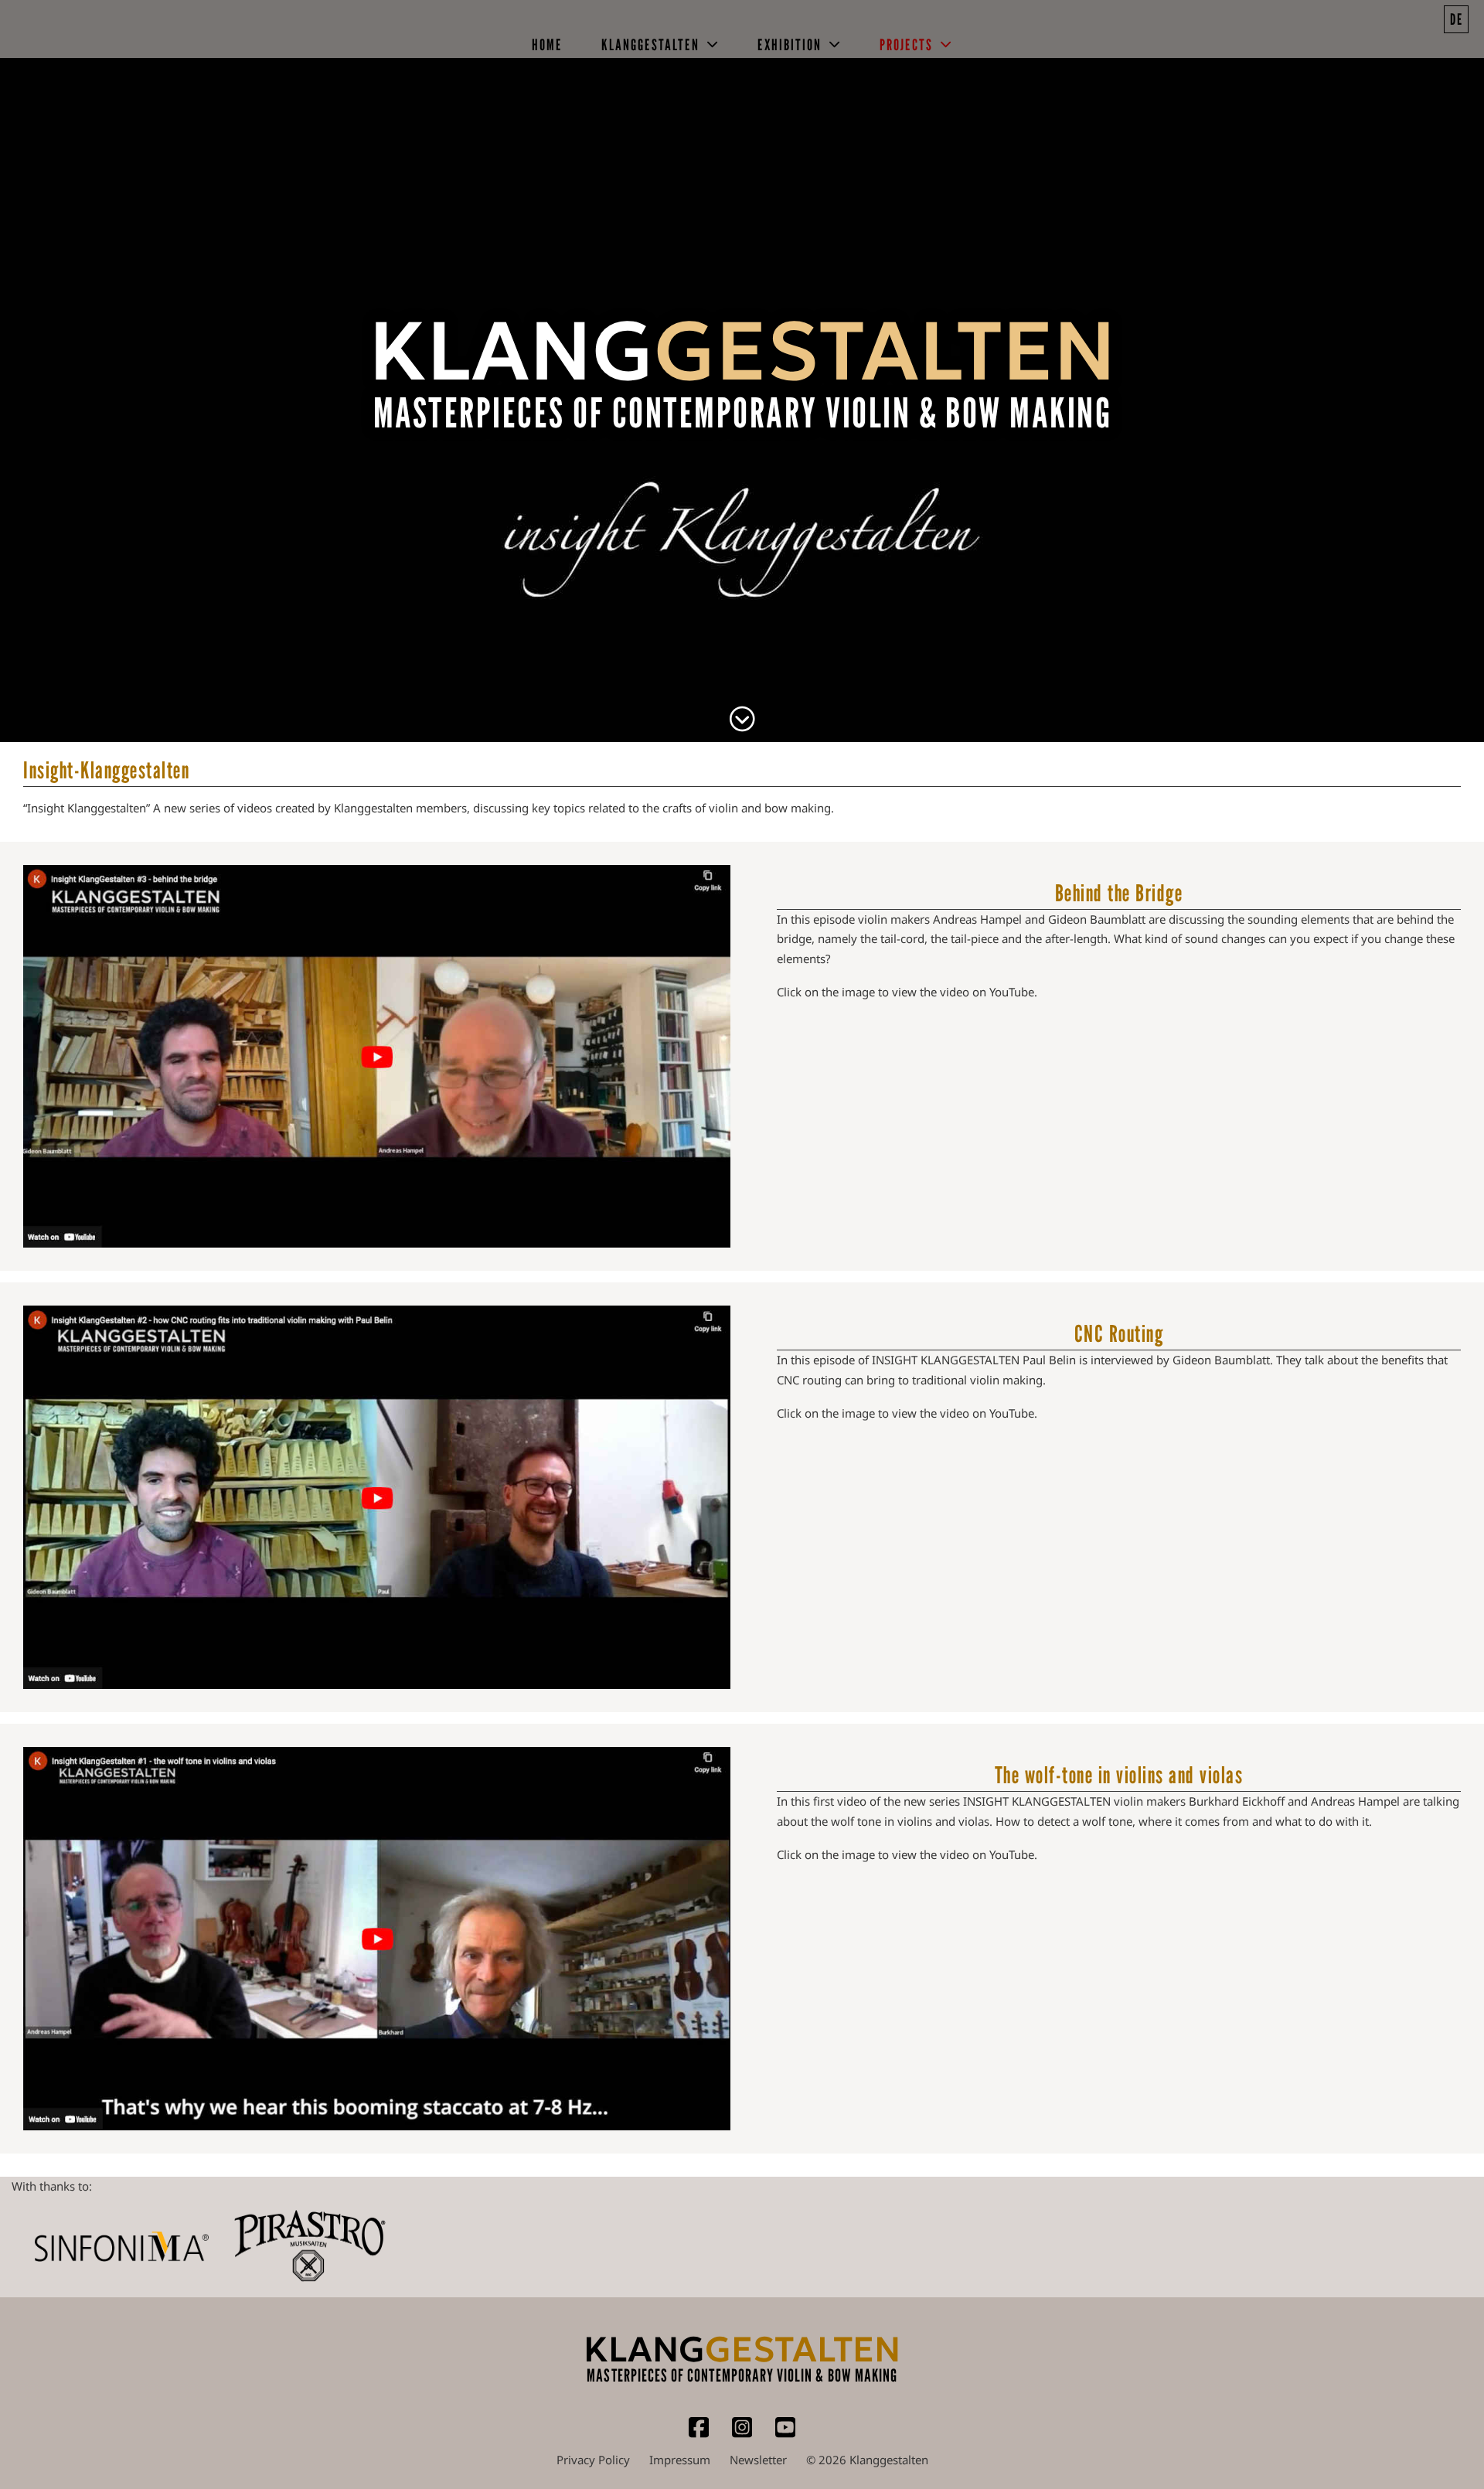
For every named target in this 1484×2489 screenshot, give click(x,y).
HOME (547, 45)
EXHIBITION (790, 45)
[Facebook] (699, 2435)
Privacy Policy (593, 2460)
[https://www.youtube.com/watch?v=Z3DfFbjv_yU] (377, 1497)
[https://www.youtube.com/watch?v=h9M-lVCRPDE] (377, 1939)
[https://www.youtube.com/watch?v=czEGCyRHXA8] (377, 1057)
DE (1457, 19)
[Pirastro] (309, 2247)
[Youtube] (785, 2435)
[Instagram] (742, 2435)
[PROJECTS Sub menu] (946, 45)
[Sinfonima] (122, 2247)
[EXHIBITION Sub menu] (835, 45)
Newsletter (758, 2460)
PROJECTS (906, 45)
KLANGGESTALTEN (650, 45)
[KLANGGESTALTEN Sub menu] (713, 45)
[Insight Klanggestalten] (742, 720)
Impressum (680, 2460)
